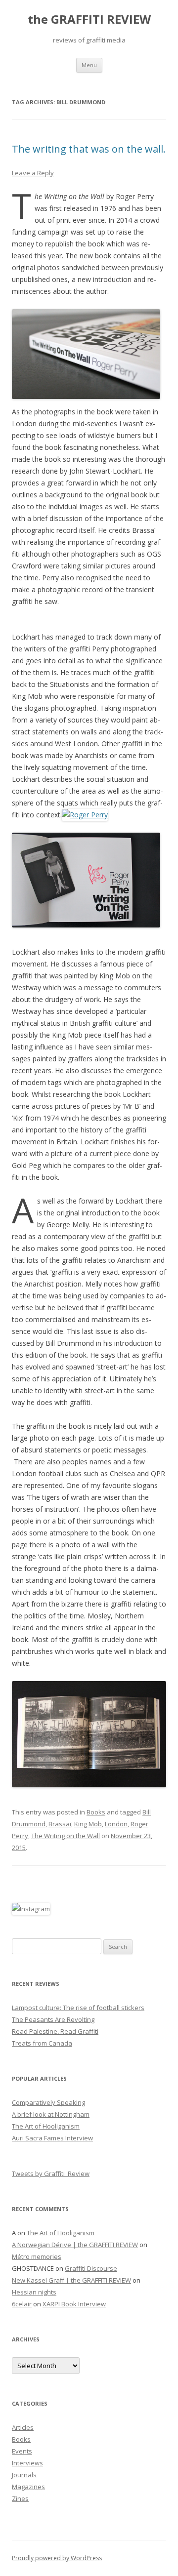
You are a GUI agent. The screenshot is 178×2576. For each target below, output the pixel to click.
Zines (20, 2498)
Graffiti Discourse (91, 2268)
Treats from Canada (42, 2043)
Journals (24, 2475)
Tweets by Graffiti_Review (51, 2173)
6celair (22, 2304)
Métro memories (37, 2256)
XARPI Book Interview (74, 2304)
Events (22, 2451)
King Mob (88, 1824)
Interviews (27, 2463)
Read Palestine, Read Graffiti (55, 2031)
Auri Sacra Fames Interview (52, 2138)
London (116, 1824)
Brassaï (60, 1824)
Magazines (28, 2487)
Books (96, 1812)
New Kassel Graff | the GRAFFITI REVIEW (71, 2280)
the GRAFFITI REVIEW (89, 20)
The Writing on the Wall (66, 1836)
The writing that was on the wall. (89, 149)
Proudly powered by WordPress (57, 2558)
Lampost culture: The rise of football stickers (78, 2008)
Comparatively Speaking (48, 2102)
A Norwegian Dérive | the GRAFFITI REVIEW (75, 2245)
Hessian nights (34, 2292)
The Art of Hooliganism (46, 2126)
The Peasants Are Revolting (53, 2019)
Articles (23, 2427)
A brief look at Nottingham (51, 2114)
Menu (89, 65)
